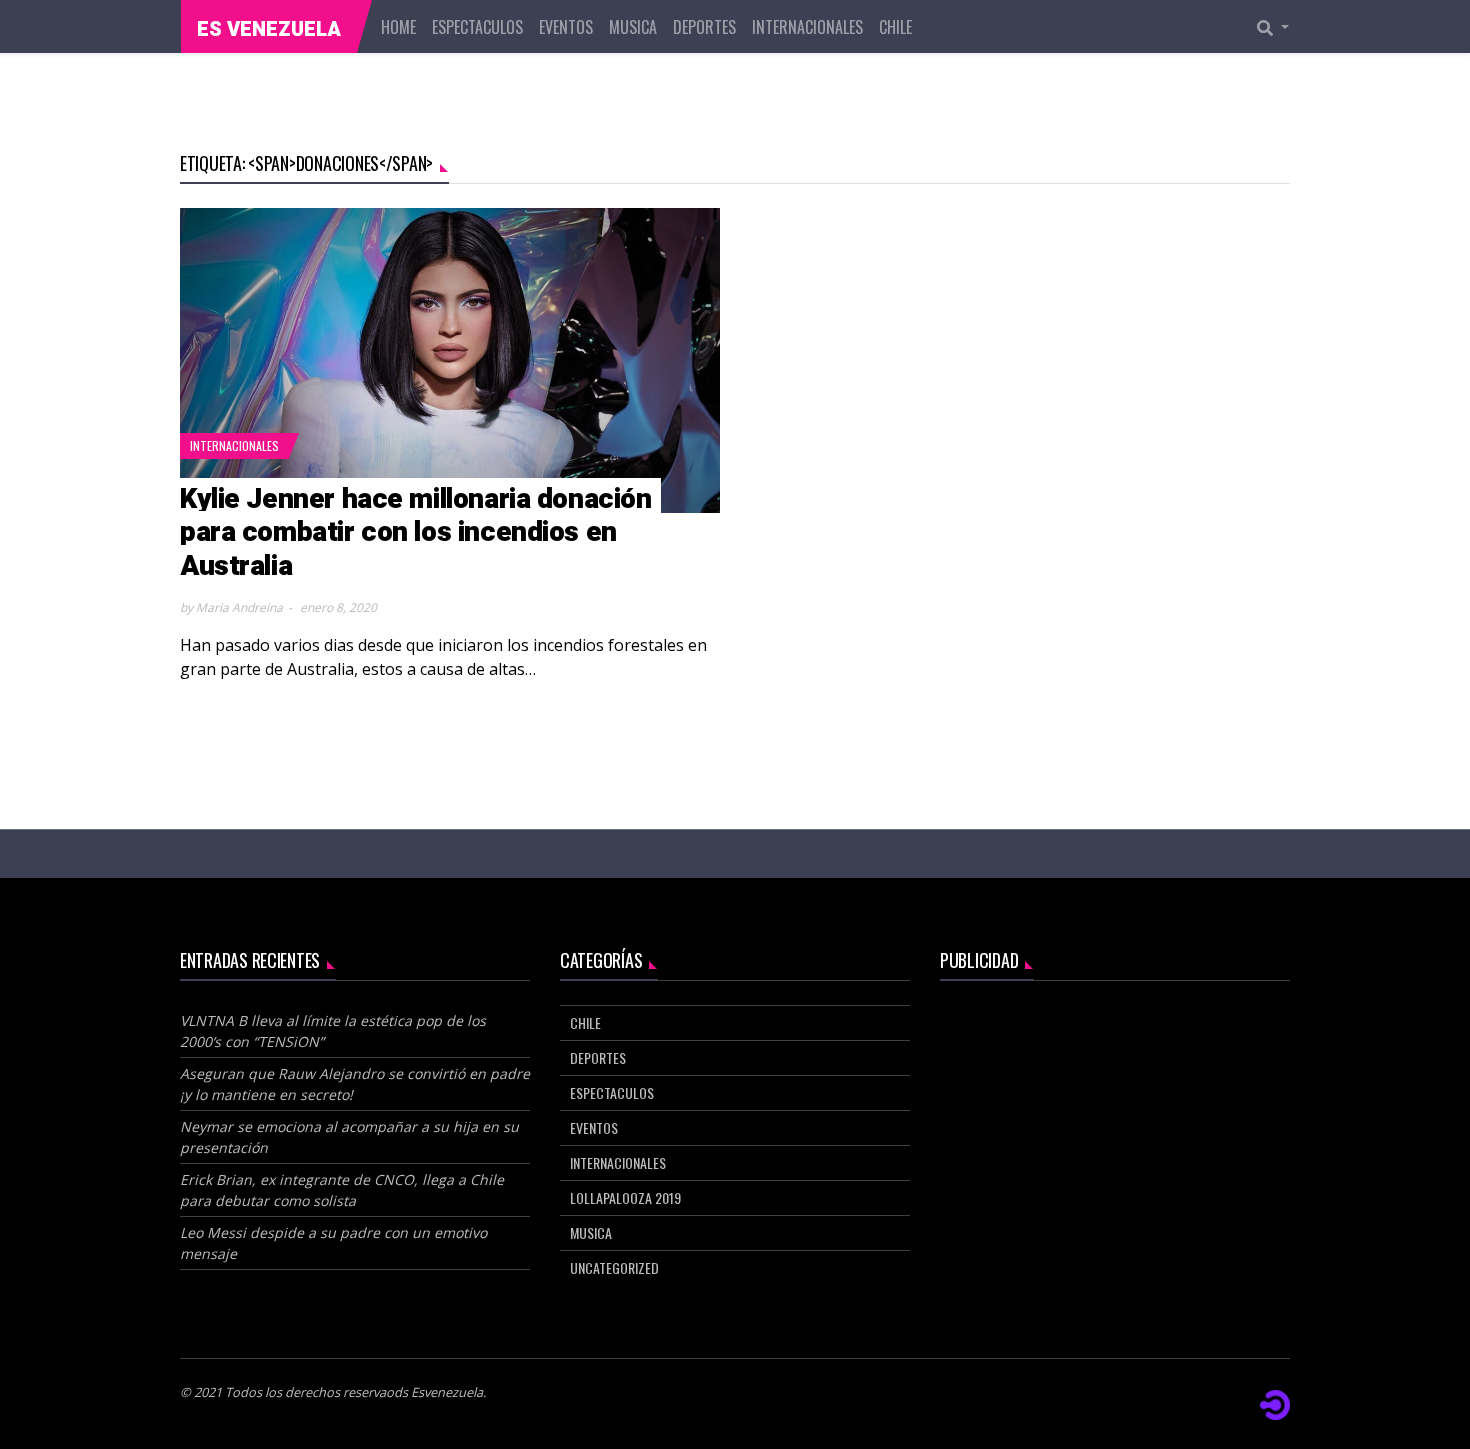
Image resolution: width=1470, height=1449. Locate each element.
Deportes (704, 27)
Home (398, 27)
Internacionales (807, 27)
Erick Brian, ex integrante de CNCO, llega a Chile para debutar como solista (342, 1190)
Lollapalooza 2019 (625, 1197)
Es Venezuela (269, 29)
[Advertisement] (1115, 1145)
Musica (633, 27)
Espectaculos (477, 27)
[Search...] (1279, 27)
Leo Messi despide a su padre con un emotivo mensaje (333, 1243)
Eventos (566, 27)
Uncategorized (614, 1267)
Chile (895, 27)
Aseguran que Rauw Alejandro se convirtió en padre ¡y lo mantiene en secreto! (355, 1084)
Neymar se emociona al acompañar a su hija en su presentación (349, 1137)
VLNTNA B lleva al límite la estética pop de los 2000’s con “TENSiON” (333, 1031)
